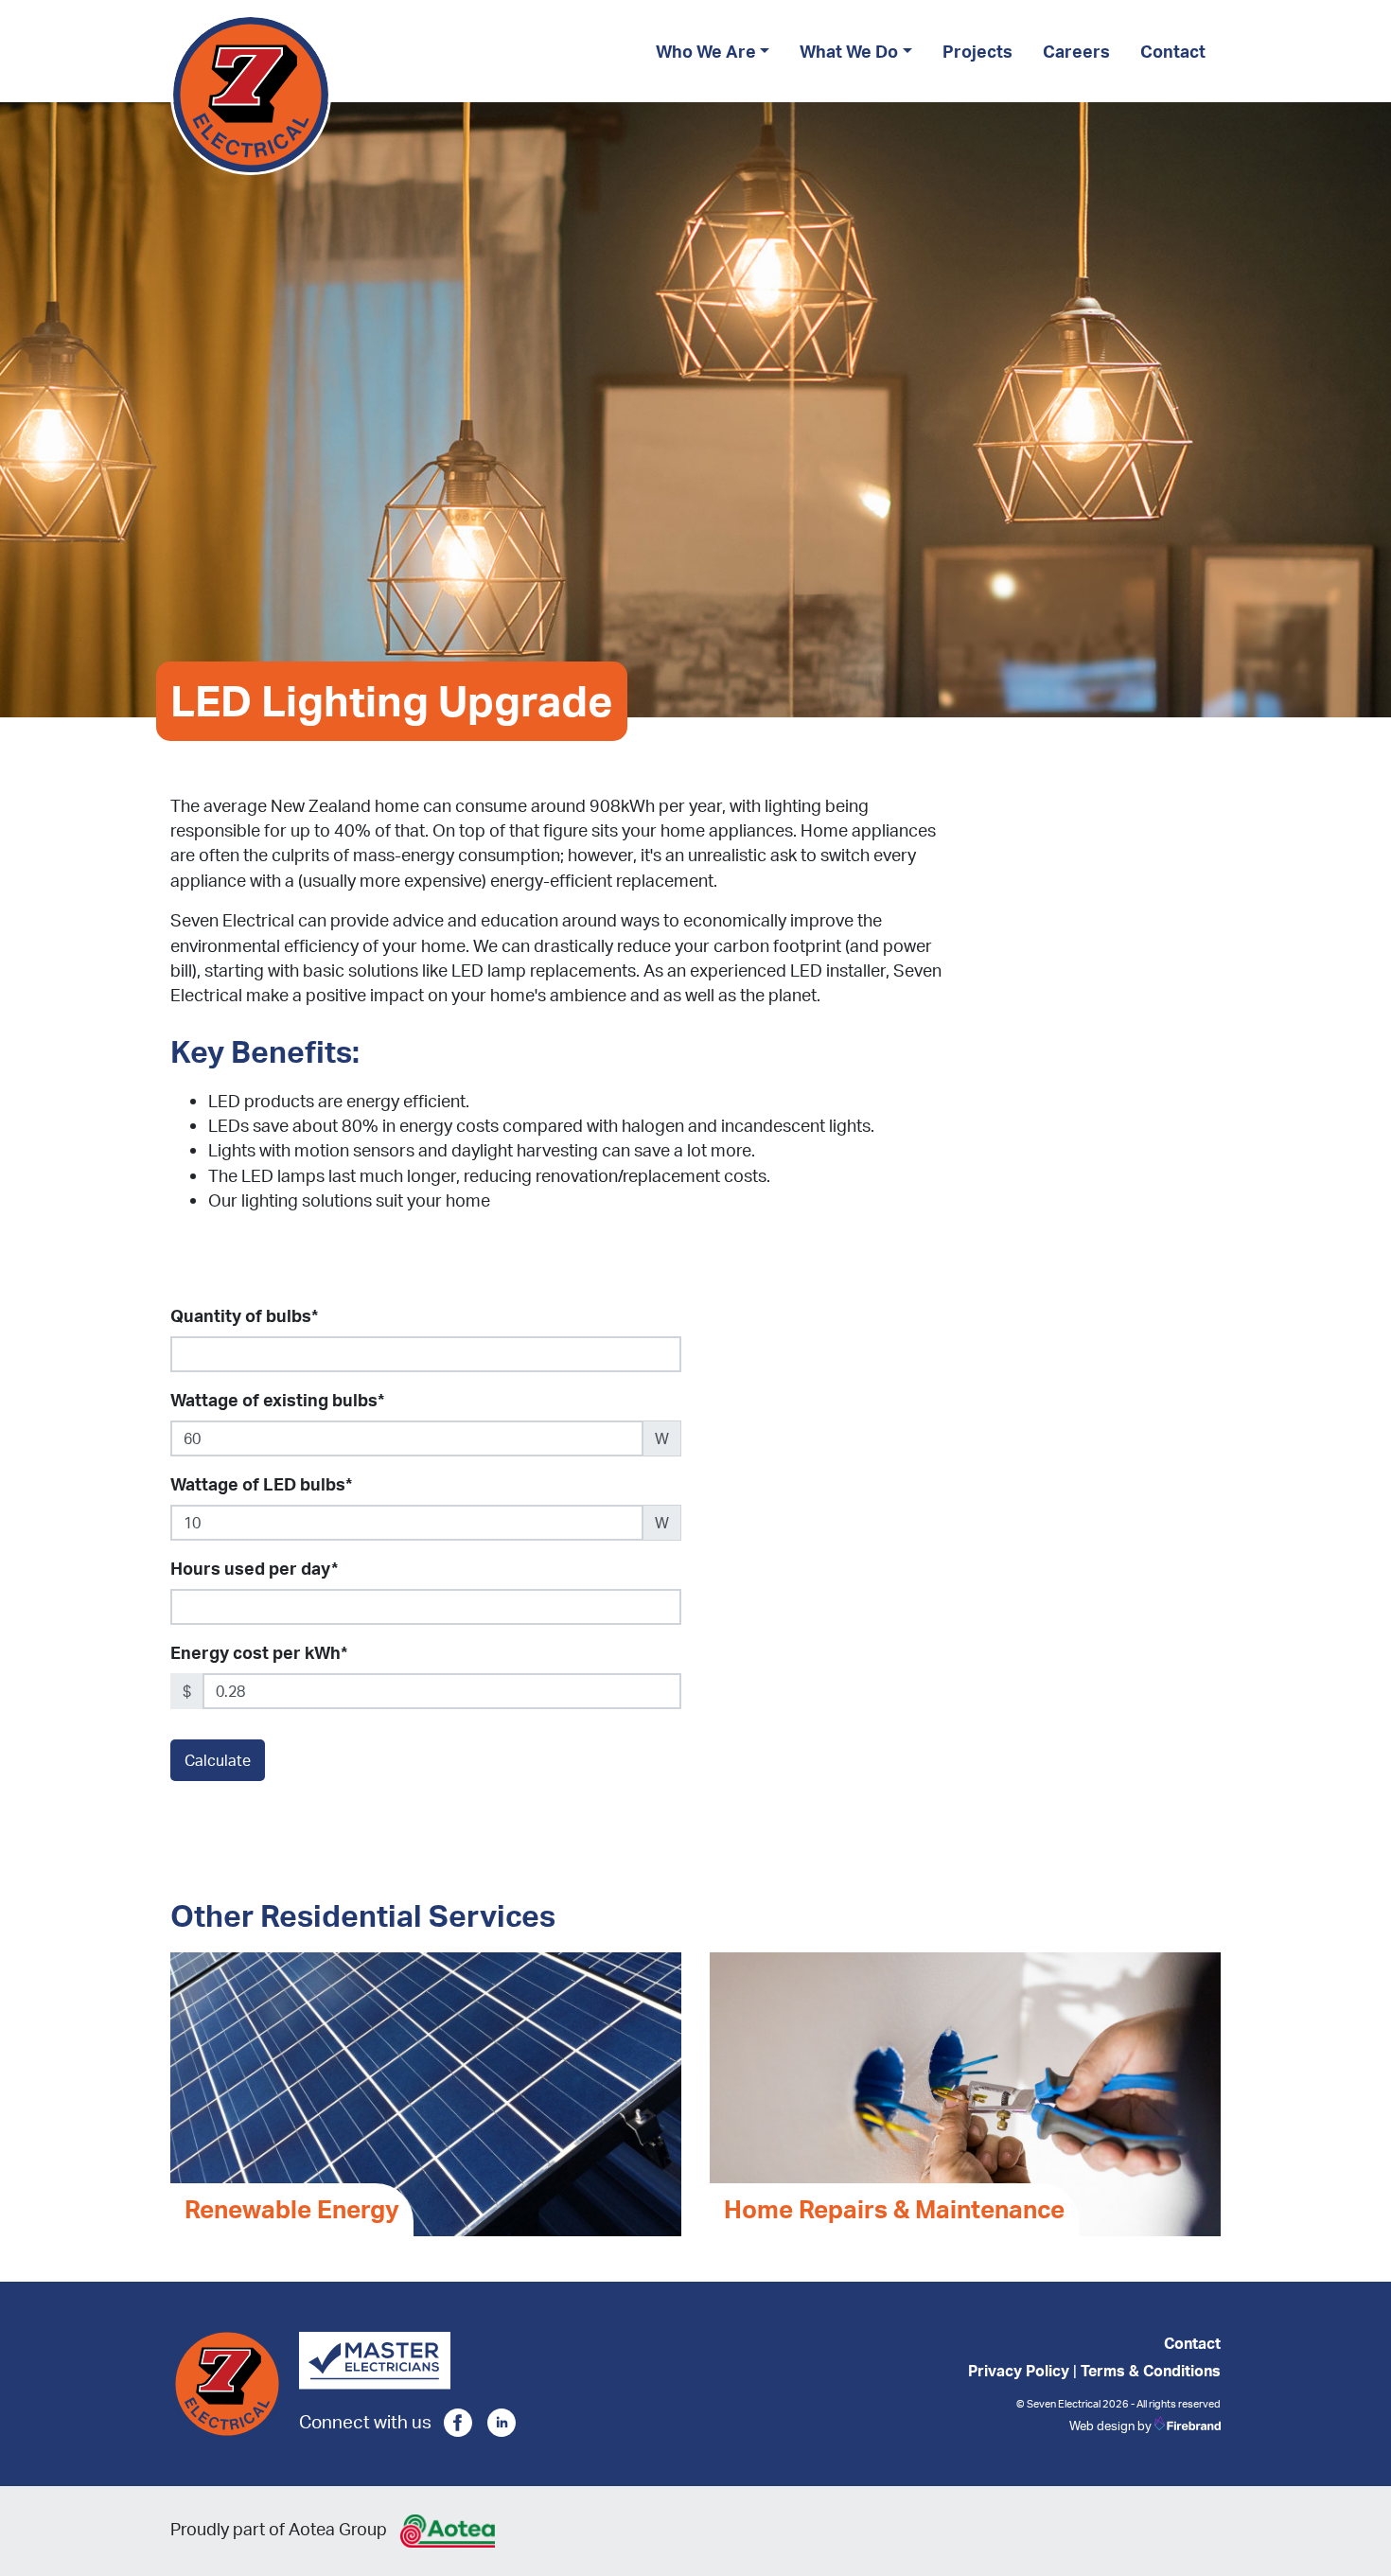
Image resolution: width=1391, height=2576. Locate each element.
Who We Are (706, 51)
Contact (1173, 51)
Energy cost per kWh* (259, 1652)
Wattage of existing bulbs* (277, 1400)
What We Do (849, 51)
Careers (1076, 51)
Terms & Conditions (1151, 2371)
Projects (977, 51)
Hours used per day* (254, 1568)
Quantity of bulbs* (244, 1315)
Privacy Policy (1019, 2371)
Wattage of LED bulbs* (261, 1484)
